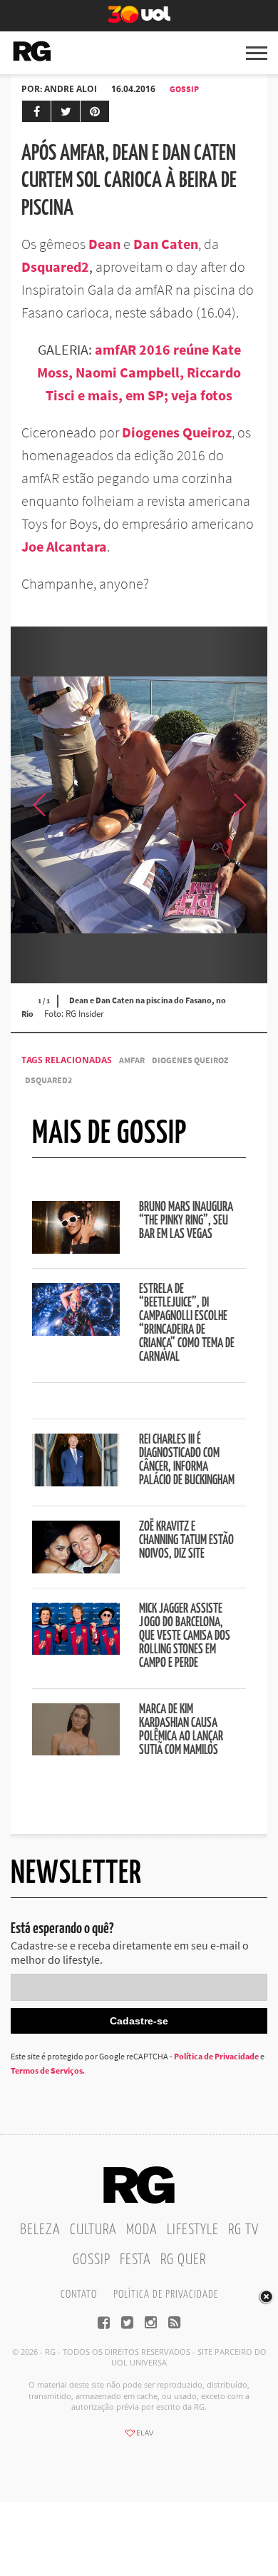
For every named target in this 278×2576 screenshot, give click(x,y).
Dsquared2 (55, 267)
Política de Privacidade (216, 2056)
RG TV (243, 2230)
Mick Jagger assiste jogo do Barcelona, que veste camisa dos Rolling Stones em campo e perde (185, 1636)
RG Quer (183, 2260)
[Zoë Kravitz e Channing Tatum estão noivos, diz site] (76, 1569)
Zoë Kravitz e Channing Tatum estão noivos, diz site (186, 1541)
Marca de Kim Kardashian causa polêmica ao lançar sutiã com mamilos (181, 1730)
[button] (239, 805)
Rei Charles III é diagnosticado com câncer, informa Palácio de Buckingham (187, 1460)
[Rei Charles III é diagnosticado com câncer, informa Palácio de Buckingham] (76, 1482)
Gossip (184, 89)
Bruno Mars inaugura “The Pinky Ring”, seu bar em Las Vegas (186, 1221)
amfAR (132, 1060)
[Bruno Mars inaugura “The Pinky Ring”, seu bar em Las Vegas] (76, 1249)
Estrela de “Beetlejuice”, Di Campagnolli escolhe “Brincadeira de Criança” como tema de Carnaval (187, 1323)
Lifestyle (193, 2230)
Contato (79, 2294)
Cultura (93, 2230)
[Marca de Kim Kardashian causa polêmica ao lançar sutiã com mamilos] (76, 1751)
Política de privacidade (166, 2294)
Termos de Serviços (47, 2070)
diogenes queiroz (190, 1060)
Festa (135, 2260)
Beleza (40, 2230)
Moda (142, 2230)
